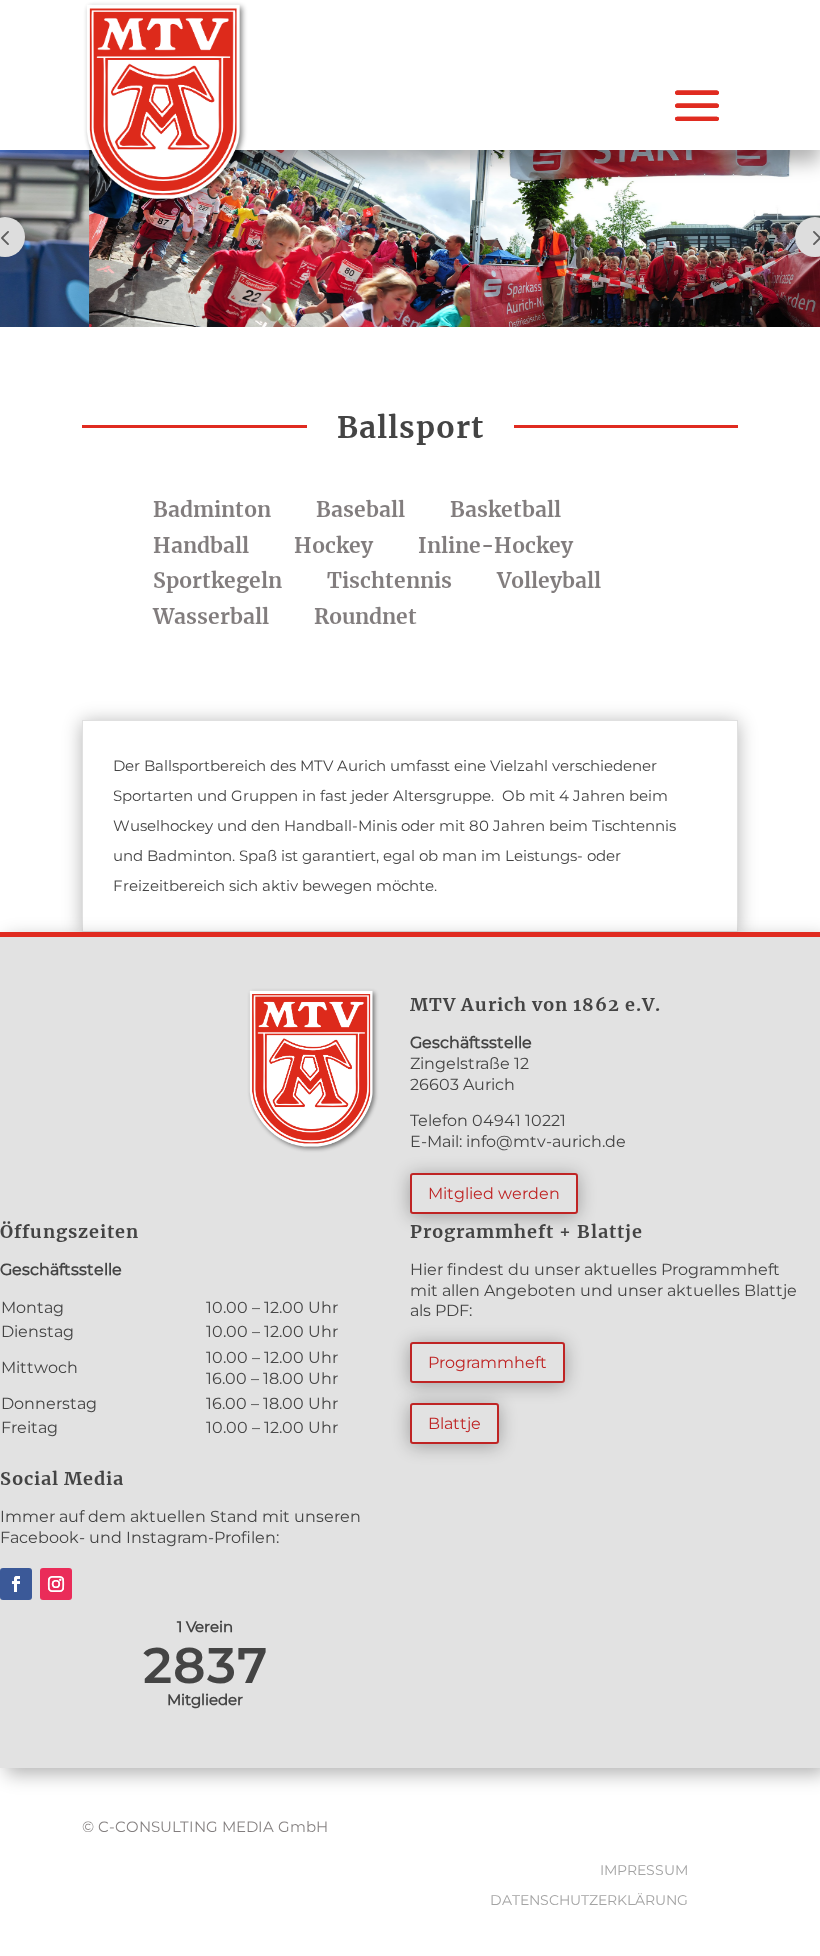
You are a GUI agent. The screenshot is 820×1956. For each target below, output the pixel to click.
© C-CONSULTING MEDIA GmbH (205, 1826)
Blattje (454, 1423)
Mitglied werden (494, 1193)
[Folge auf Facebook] (16, 1584)
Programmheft (487, 1362)
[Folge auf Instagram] (56, 1584)
